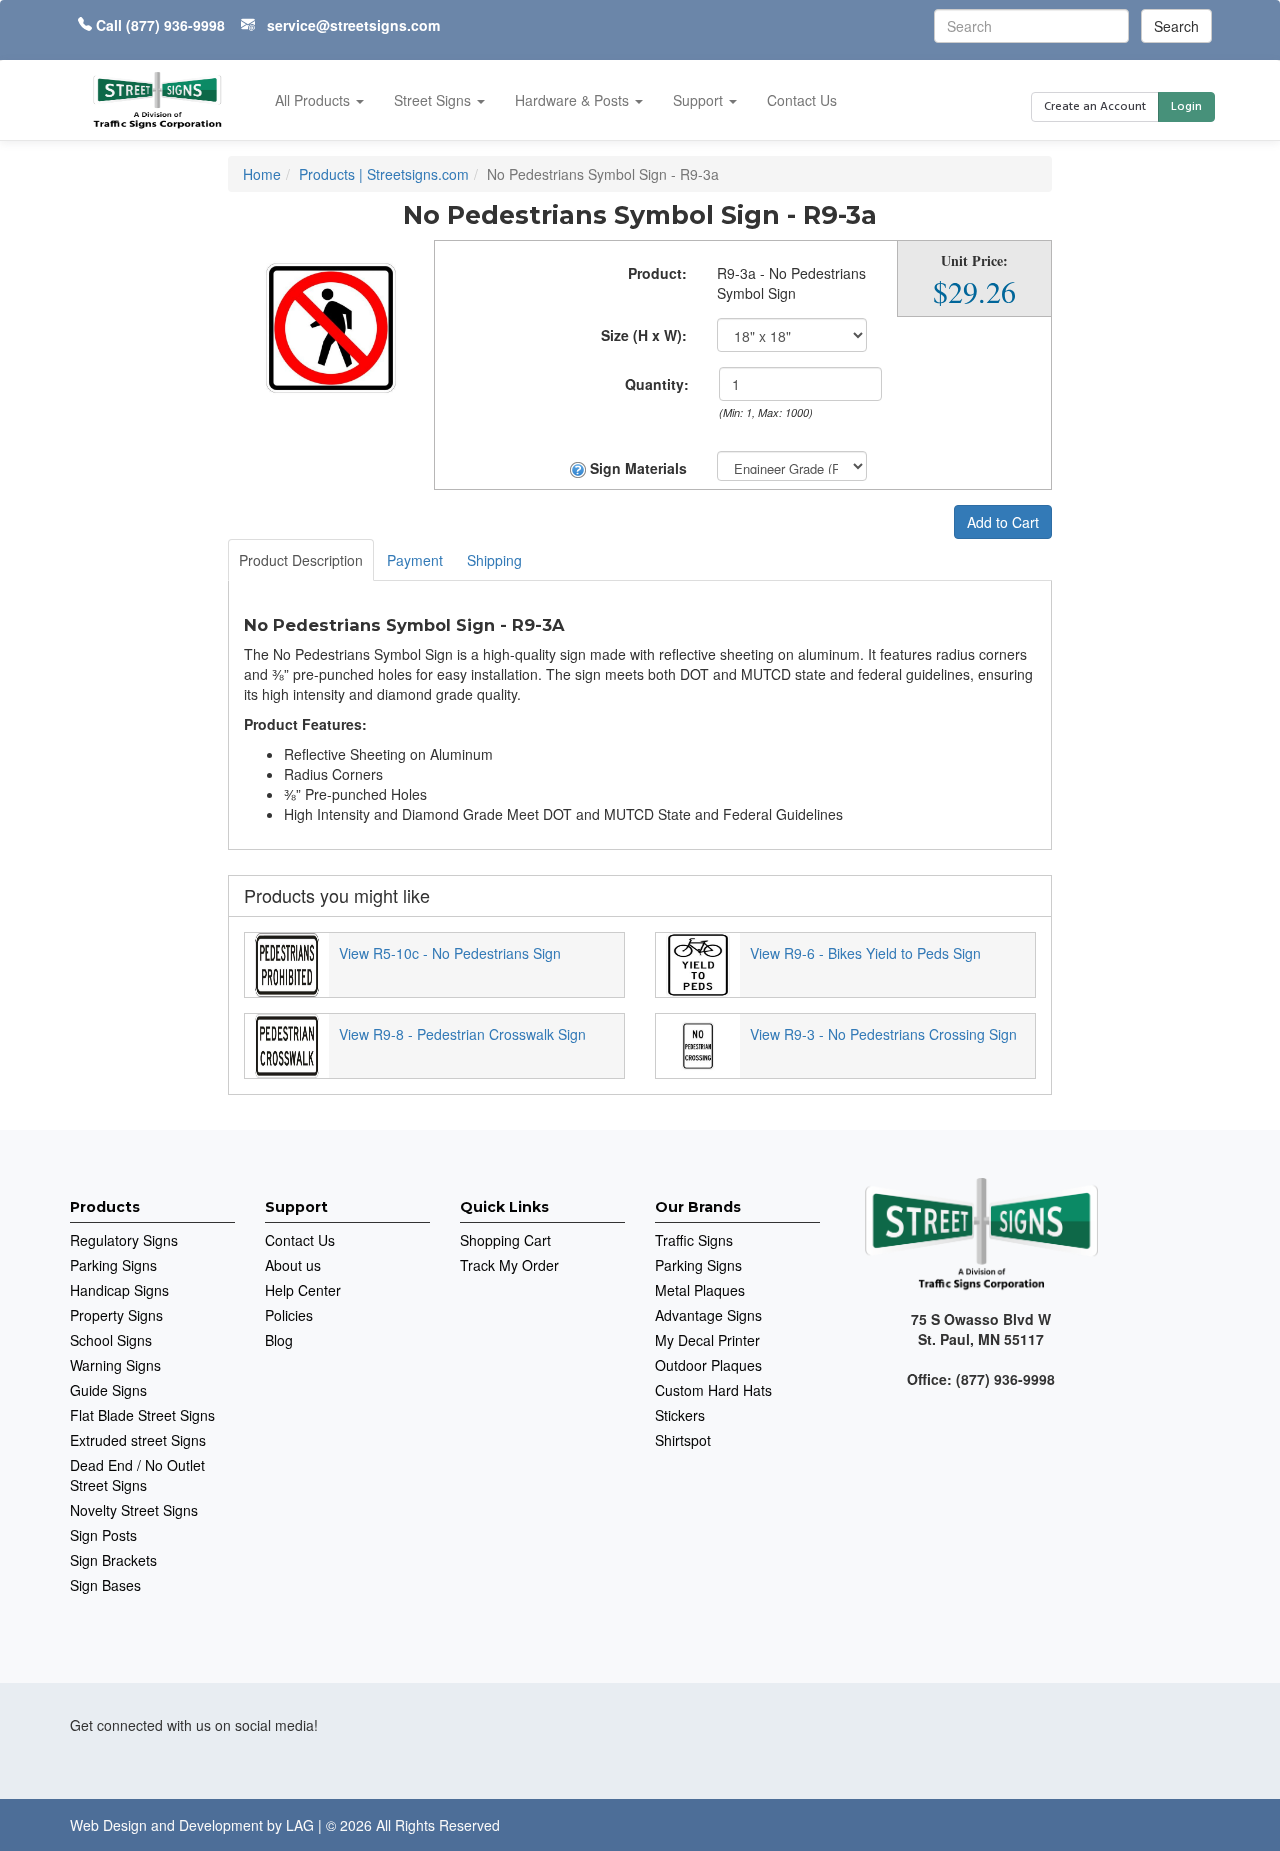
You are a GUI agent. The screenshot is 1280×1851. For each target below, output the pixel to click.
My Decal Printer (707, 1340)
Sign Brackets (113, 1560)
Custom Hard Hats (713, 1390)
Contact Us (802, 100)
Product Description (301, 560)
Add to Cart (1003, 522)
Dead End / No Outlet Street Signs (137, 1475)
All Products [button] (314, 100)
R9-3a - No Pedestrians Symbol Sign (791, 283)
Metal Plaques (700, 1290)
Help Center (303, 1290)
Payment (415, 560)
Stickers (680, 1415)
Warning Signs (115, 1365)
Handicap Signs (119, 1290)
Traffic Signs (694, 1240)
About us (293, 1265)
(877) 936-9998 (175, 25)
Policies (289, 1315)
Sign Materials (636, 468)
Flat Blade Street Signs (142, 1415)
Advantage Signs (708, 1315)
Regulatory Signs (124, 1240)
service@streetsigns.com (353, 25)
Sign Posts (103, 1535)
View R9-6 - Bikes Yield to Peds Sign (865, 953)
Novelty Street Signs (134, 1510)
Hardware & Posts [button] (574, 100)
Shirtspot (683, 1440)
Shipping (494, 560)
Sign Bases (105, 1585)
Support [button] (700, 100)
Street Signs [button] (434, 100)
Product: (657, 273)
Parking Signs (113, 1265)
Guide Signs (108, 1390)
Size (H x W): (644, 335)
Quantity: (657, 384)
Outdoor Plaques (708, 1365)
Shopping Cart (505, 1240)
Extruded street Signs (138, 1440)
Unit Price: (974, 261)
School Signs (111, 1340)
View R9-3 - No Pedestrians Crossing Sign (883, 1034)
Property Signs (116, 1315)
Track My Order (509, 1265)
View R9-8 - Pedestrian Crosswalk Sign (462, 1034)
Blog (279, 1340)
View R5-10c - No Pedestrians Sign (450, 953)
